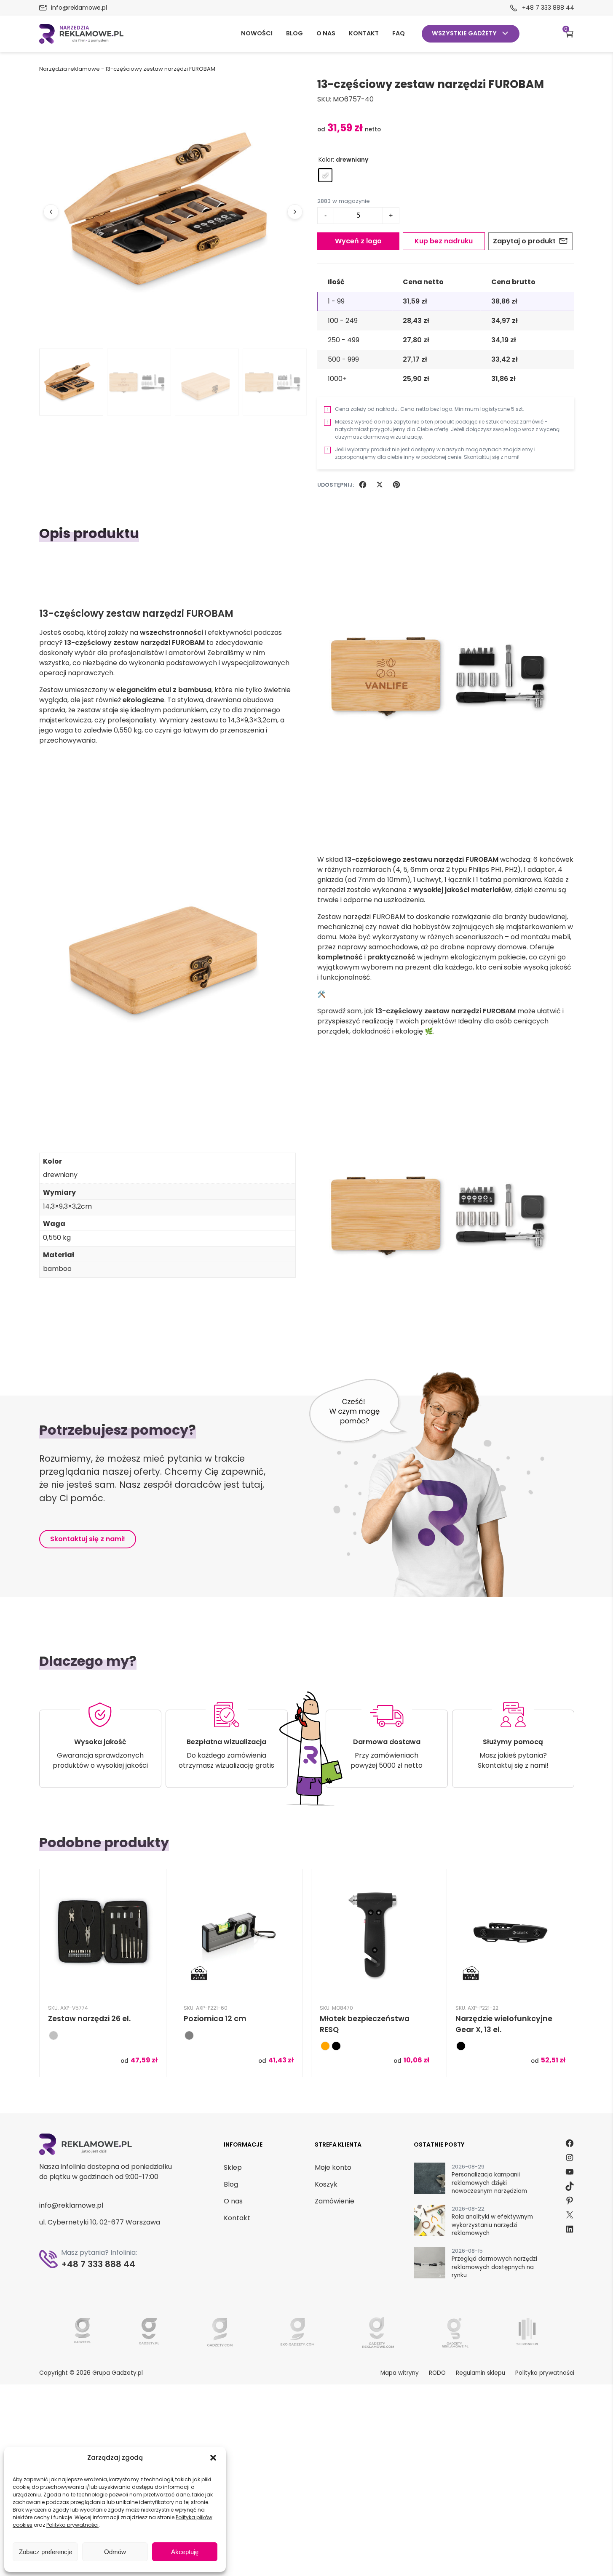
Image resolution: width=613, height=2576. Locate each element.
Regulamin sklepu (480, 2373)
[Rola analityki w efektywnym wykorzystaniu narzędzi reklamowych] (430, 2222)
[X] (380, 485)
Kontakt (364, 33)
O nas (326, 33)
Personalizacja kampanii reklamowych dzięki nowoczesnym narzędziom (489, 2183)
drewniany (60, 1175)
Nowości (257, 33)
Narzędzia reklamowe (70, 69)
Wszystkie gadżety (464, 33)
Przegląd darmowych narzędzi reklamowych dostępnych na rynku (494, 2267)
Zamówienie (335, 2201)
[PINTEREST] (396, 485)
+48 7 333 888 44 (548, 8)
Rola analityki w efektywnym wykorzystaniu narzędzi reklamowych (492, 2225)
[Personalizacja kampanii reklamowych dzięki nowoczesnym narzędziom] (430, 2180)
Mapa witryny (400, 2373)
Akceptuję (185, 2552)
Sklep (233, 2167)
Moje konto (333, 2167)
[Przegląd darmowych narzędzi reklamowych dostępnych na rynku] (430, 2264)
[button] (213, 2458)
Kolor (326, 160)
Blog (294, 33)
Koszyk (566, 31)
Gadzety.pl (126, 2373)
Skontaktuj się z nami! (88, 1539)
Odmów (115, 2552)
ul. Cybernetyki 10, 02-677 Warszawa (100, 2222)
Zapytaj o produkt (524, 241)
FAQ (399, 33)
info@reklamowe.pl (79, 8)
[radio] (325, 175)
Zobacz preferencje (46, 2552)
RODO (437, 2373)
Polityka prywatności (72, 2525)
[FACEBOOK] (363, 485)
